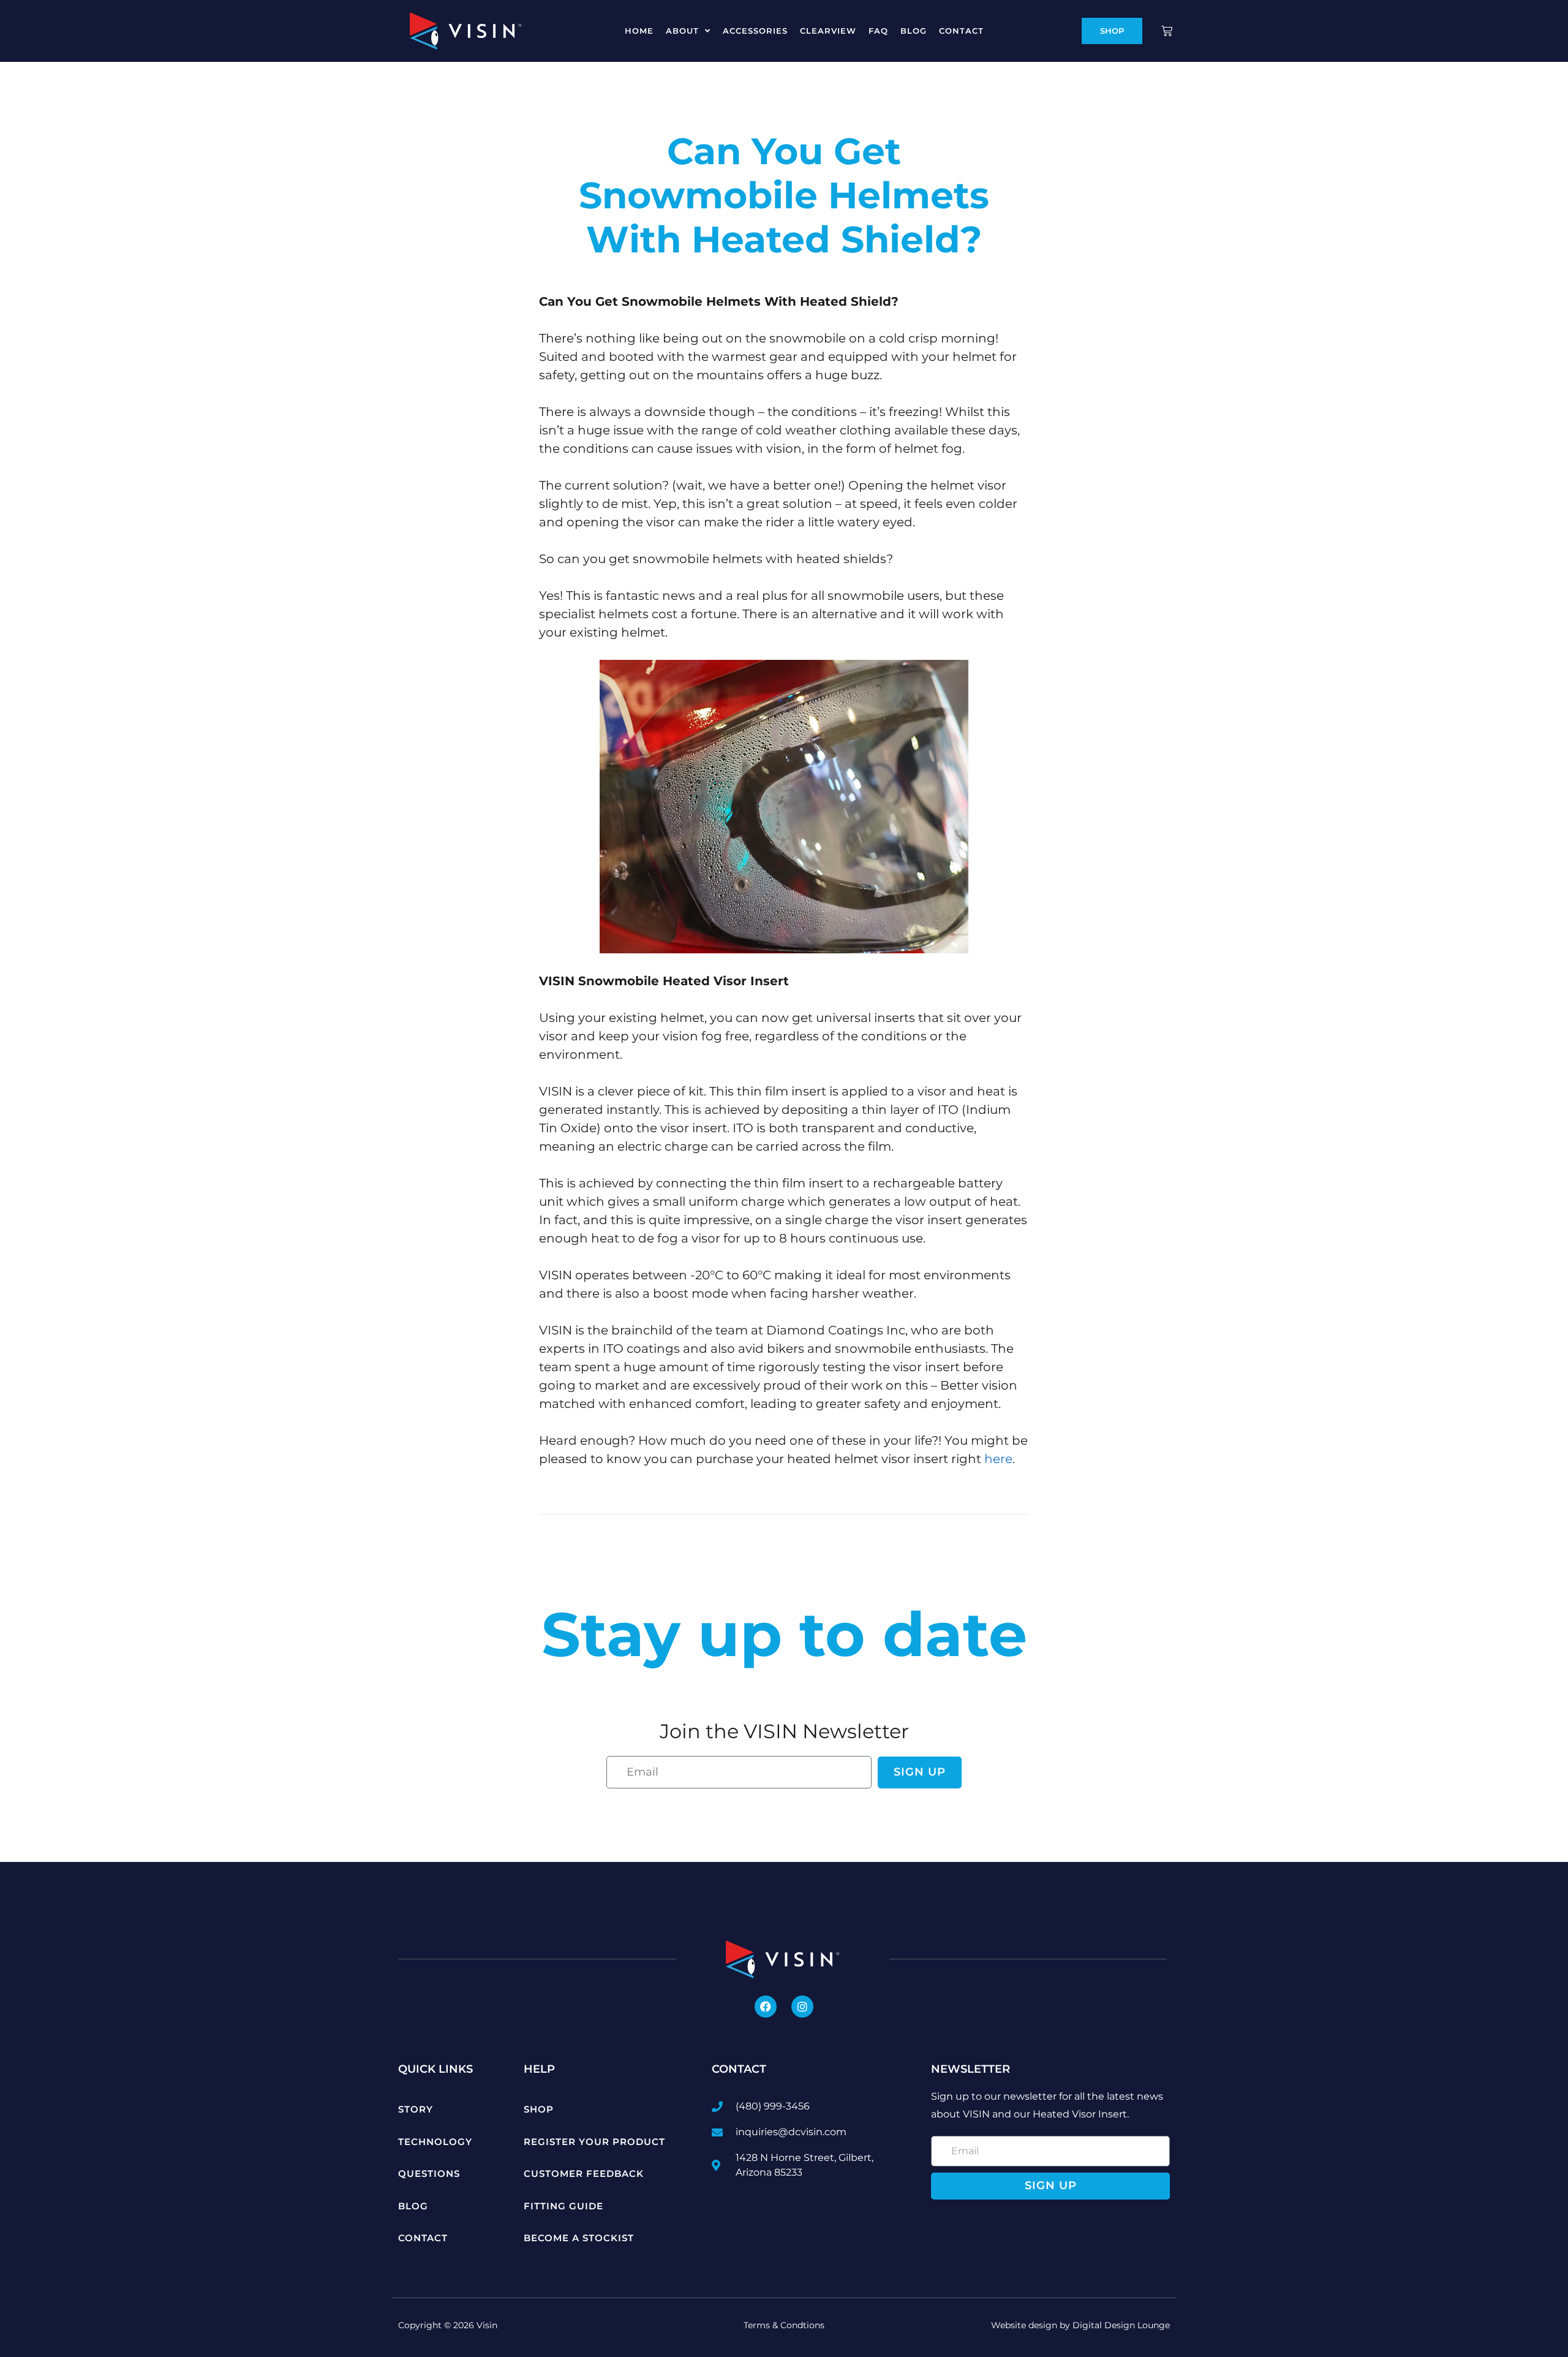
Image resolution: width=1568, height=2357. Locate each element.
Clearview (828, 31)
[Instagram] (802, 2007)
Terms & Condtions (784, 2325)
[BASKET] (1168, 31)
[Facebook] (766, 2007)
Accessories (755, 31)
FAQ (878, 31)
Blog (914, 31)
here (998, 1459)
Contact (961, 31)
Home (639, 31)
